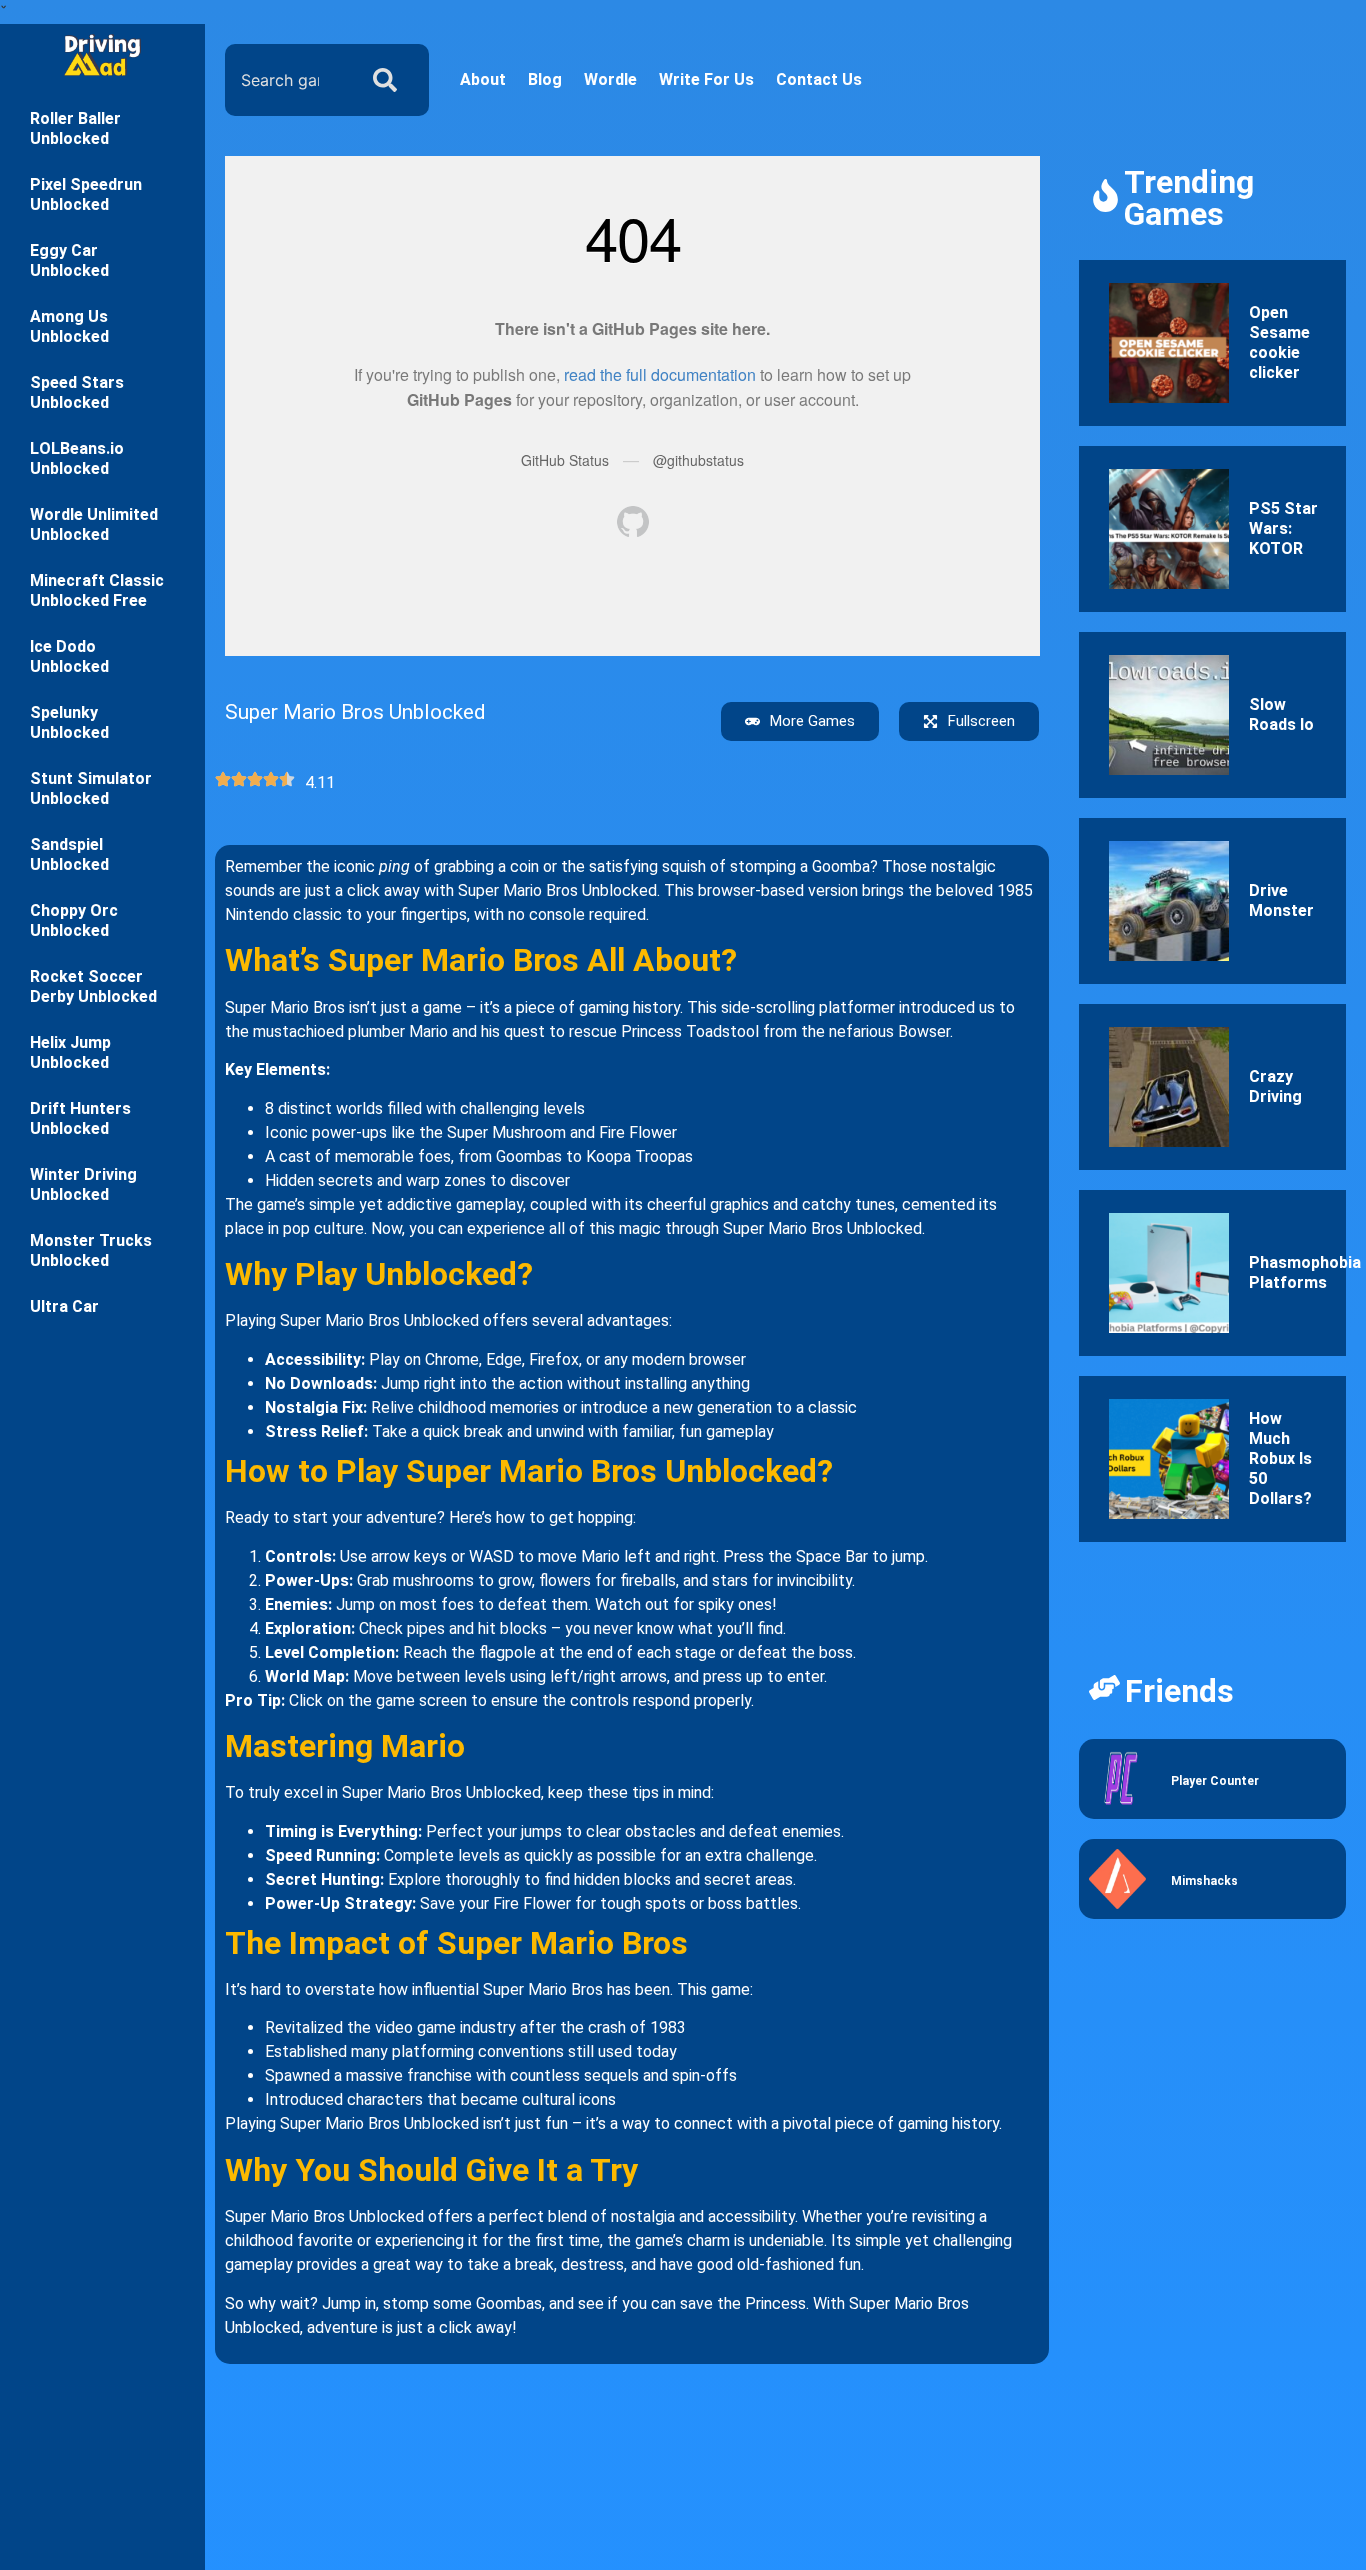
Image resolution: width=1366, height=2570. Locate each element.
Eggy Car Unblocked (69, 260)
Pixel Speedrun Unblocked (86, 194)
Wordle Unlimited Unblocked (94, 524)
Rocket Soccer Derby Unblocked (93, 986)
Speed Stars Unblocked (77, 392)
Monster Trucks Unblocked (91, 1250)
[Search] (389, 80)
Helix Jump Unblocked (70, 1052)
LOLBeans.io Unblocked (77, 458)
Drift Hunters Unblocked (80, 1118)
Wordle (610, 79)
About (483, 79)
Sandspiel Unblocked (69, 854)
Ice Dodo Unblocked (69, 656)
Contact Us (819, 79)
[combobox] (286, 80)
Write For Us (706, 79)
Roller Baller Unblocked (75, 128)
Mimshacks (1204, 1881)
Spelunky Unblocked (69, 722)
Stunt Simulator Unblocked (91, 788)
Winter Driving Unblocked (83, 1184)
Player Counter (1215, 1781)
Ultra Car (64, 1306)
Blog (545, 79)
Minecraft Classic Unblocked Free (97, 590)
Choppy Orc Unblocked (74, 920)
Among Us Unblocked (69, 326)
